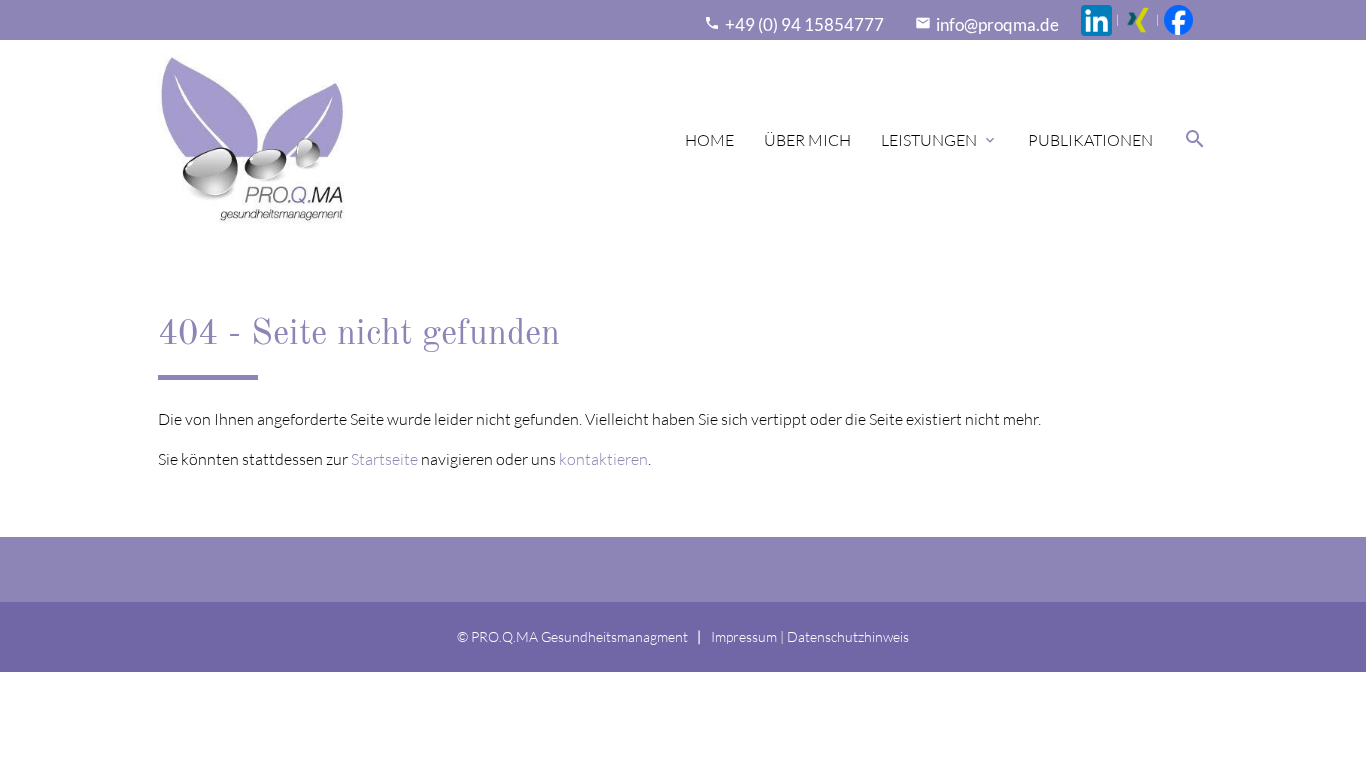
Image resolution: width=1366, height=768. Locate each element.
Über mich (807, 140)
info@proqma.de (997, 24)
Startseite (384, 459)
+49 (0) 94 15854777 (804, 24)
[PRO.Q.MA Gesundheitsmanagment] (252, 140)
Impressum (744, 636)
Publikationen (1090, 140)
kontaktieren (603, 459)
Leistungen (939, 140)
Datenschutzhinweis (848, 636)
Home (709, 140)
